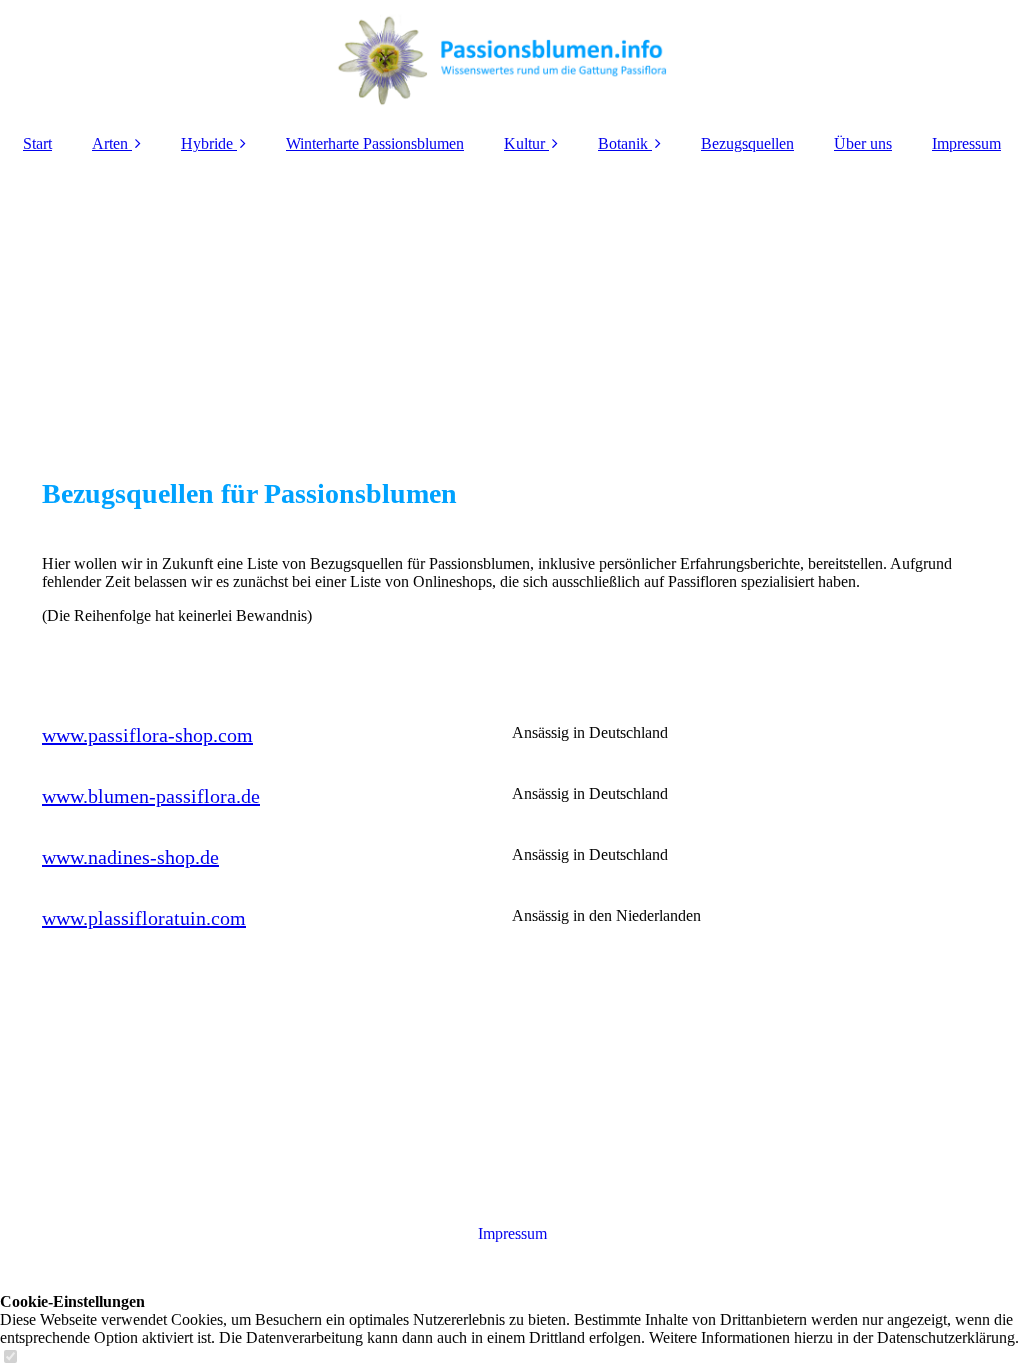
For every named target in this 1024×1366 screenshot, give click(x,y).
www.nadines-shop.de (130, 857)
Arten (110, 143)
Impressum (966, 143)
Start (37, 143)
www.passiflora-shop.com (147, 735)
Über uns (863, 143)
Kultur (524, 143)
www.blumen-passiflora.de (151, 796)
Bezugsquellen (747, 143)
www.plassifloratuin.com (144, 918)
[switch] (10, 1357)
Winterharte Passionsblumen (375, 143)
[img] (512, 60)
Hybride (207, 143)
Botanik (623, 143)
